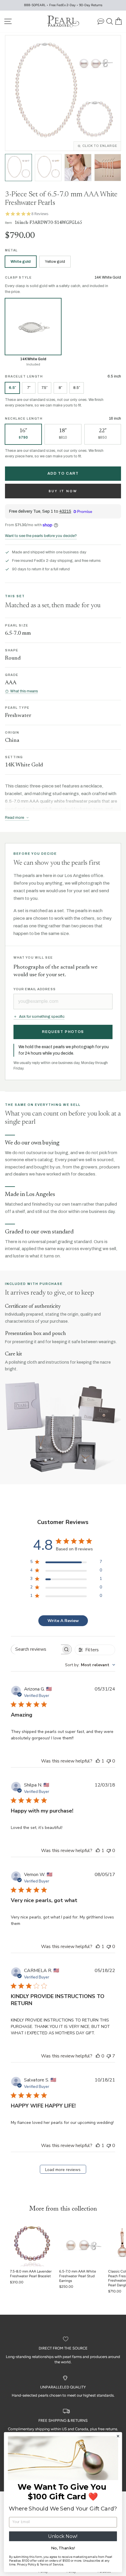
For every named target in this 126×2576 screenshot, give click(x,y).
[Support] (101, 21)
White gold (21, 262)
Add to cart (63, 473)
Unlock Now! (63, 2536)
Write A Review (63, 1621)
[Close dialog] (118, 2436)
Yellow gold (55, 262)
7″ (29, 388)
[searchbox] (36, 1649)
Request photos (63, 1032)
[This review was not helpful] (109, 2056)
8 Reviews (40, 214)
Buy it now (63, 491)
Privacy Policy (27, 2564)
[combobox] (90, 1665)
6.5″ (12, 388)
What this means (24, 691)
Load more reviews (63, 2170)
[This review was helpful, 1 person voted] (98, 1761)
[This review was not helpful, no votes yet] (109, 1761)
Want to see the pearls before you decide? (41, 536)
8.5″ (77, 388)
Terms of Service (52, 2564)
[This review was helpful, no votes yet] (98, 2056)
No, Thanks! (63, 2548)
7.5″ (45, 388)
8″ (60, 388)
